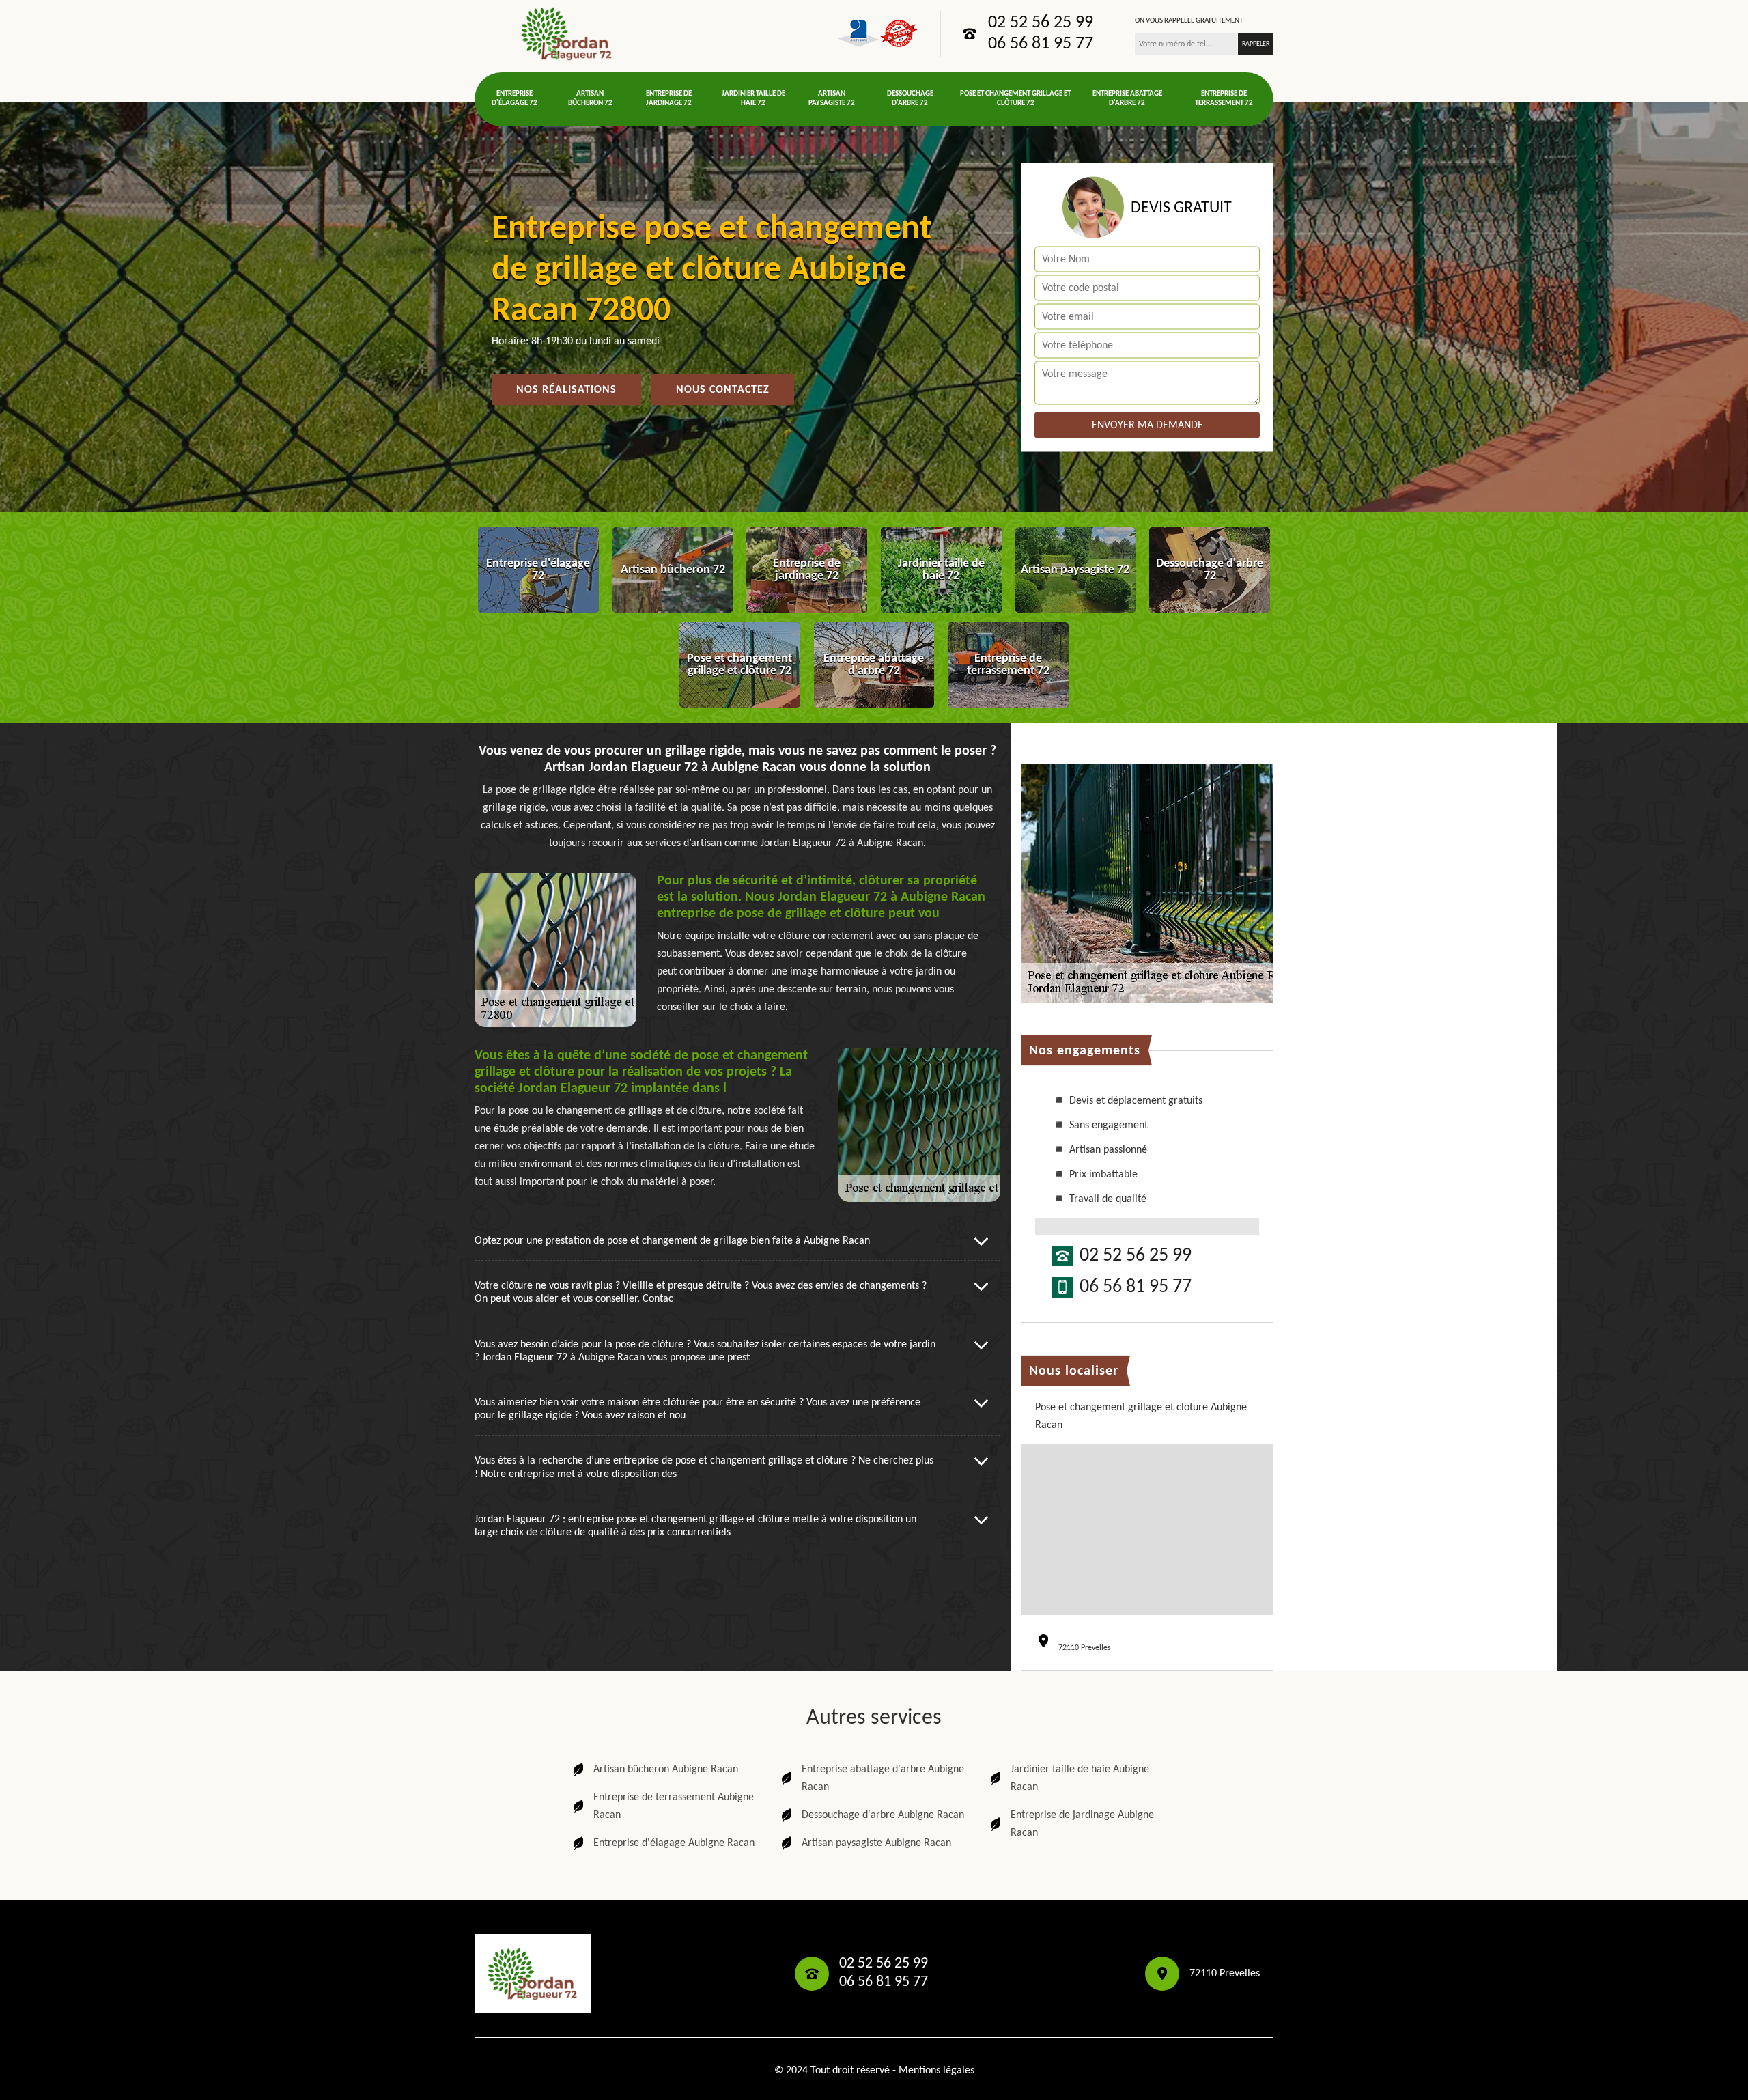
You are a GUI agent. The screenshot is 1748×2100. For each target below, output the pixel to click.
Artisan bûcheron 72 (590, 99)
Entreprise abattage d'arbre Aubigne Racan (883, 1778)
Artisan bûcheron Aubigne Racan (666, 1769)
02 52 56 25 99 (1041, 23)
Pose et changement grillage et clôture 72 (1015, 99)
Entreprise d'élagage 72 (514, 99)
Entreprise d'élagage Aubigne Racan (674, 1843)
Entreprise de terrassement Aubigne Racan (674, 1806)
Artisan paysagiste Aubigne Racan (876, 1843)
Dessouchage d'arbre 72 (910, 99)
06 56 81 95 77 (1041, 44)
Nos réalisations (566, 390)
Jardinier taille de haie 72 (753, 99)
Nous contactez (723, 390)
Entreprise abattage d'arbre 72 (1127, 99)
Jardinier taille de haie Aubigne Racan (1080, 1778)
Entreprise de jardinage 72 (669, 99)
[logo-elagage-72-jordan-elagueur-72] (567, 33)
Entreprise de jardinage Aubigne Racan (1082, 1824)
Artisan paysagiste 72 (832, 99)
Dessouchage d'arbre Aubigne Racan (883, 1815)
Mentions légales (936, 2071)
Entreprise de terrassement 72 (1224, 99)
